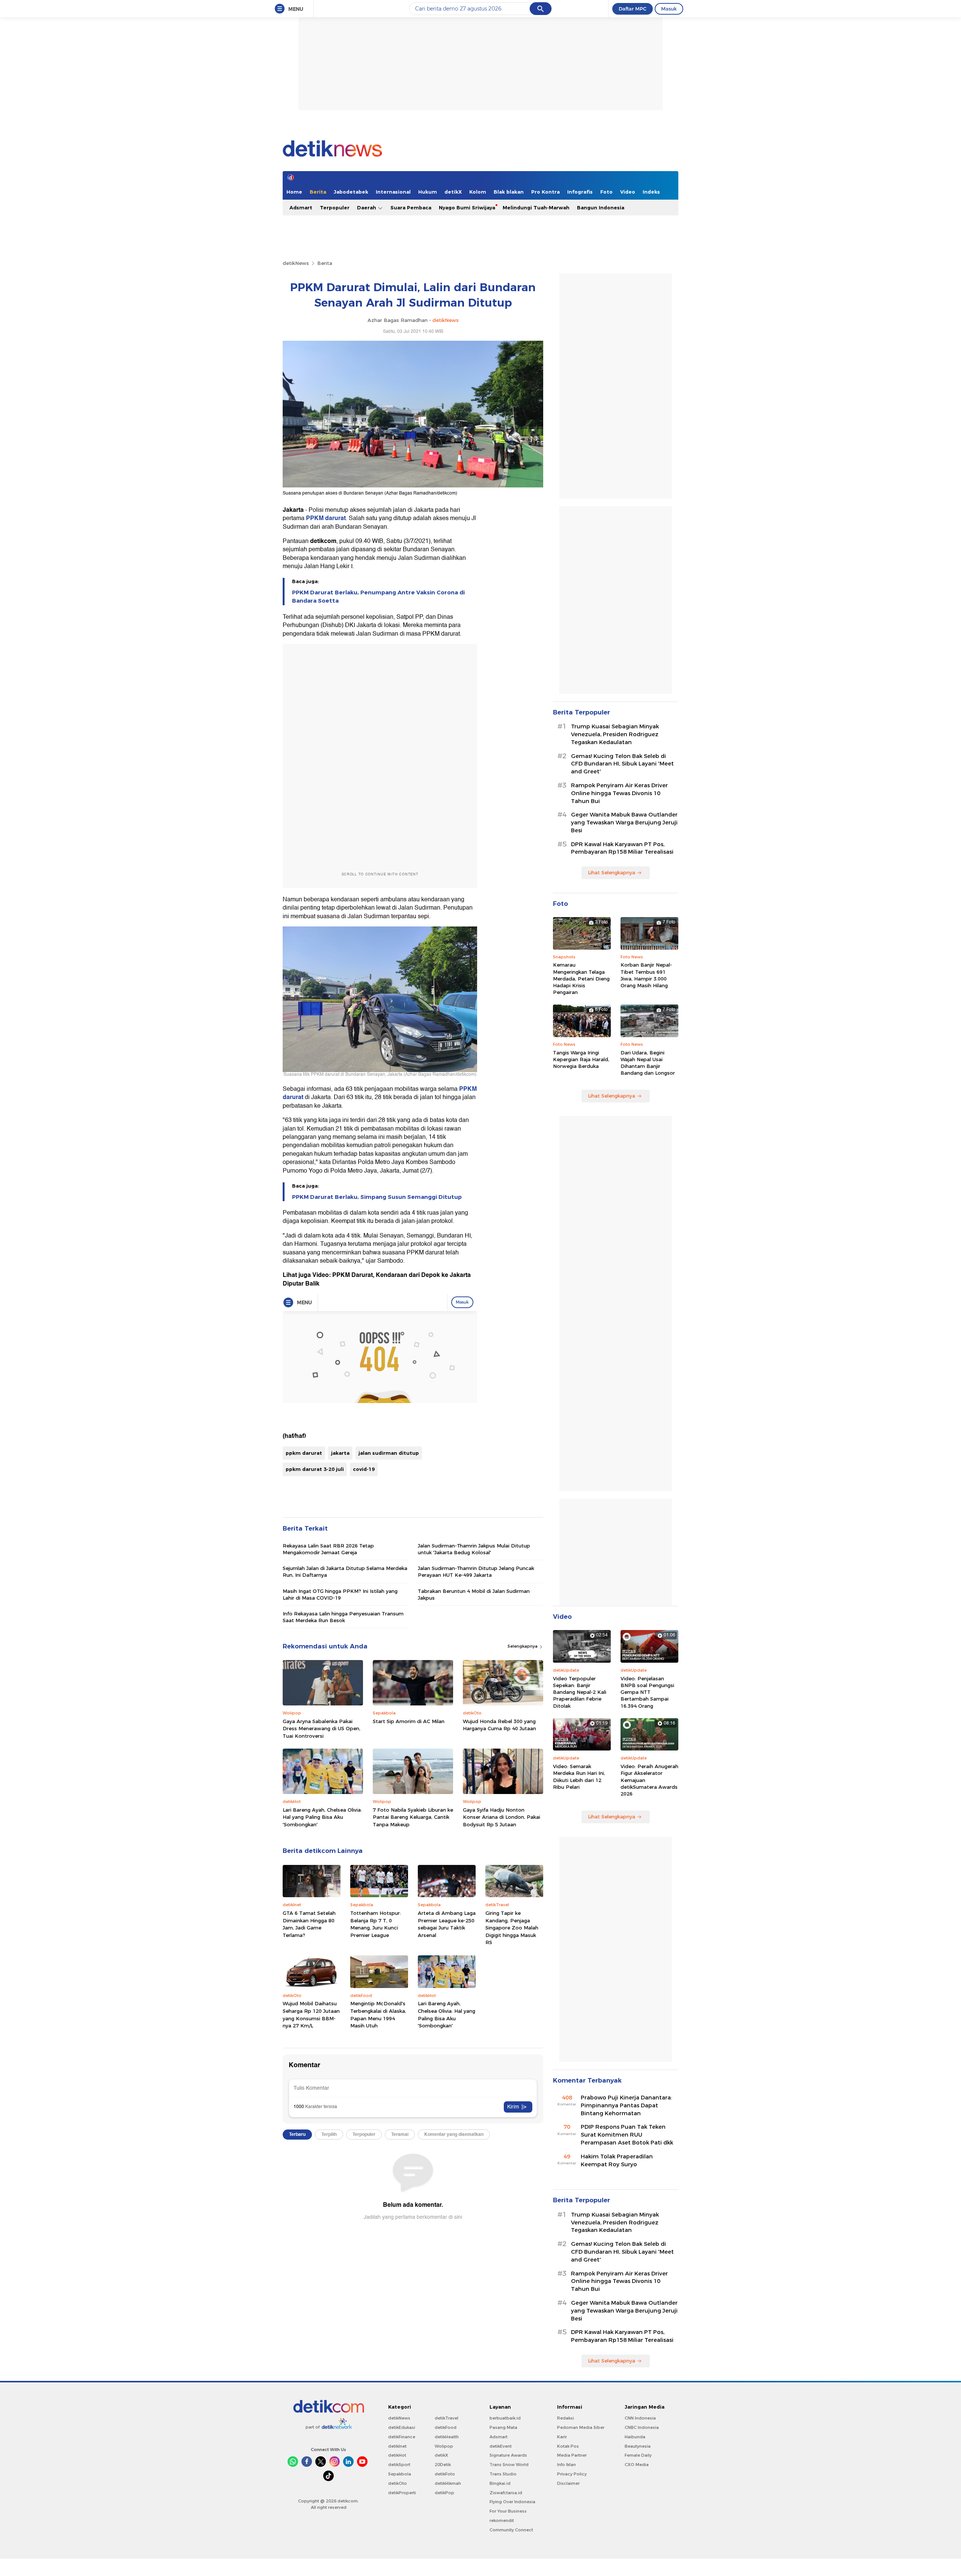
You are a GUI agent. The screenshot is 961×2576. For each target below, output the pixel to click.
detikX (453, 192)
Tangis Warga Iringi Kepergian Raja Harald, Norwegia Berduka (581, 1059)
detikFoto (445, 2474)
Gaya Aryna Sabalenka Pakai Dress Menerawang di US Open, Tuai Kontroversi (322, 1729)
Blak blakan (509, 192)
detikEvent (501, 2446)
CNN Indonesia (640, 2418)
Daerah (367, 208)
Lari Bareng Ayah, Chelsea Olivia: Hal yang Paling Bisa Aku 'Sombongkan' (322, 1817)
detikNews (296, 263)
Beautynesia (638, 2446)
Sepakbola (400, 2474)
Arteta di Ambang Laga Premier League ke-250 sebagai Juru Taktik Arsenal (447, 1924)
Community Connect (511, 2530)
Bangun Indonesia (601, 208)
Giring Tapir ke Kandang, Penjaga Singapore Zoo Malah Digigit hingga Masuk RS (512, 1928)
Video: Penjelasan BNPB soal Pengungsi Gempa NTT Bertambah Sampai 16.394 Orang (647, 1692)
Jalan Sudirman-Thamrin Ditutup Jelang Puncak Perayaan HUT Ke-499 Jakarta (476, 1571)
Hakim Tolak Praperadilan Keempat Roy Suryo (617, 2160)
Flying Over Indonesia (512, 2502)
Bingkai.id (500, 2483)
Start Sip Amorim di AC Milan (409, 1721)
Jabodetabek (351, 192)
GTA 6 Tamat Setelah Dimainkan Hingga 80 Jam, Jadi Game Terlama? (309, 1924)
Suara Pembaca (411, 208)
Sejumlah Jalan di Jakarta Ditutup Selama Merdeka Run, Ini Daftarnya (345, 1571)
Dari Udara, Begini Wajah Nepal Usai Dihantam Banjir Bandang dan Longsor (648, 1063)
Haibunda (635, 2437)
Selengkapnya (523, 1646)
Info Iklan (566, 2465)
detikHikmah (448, 2483)
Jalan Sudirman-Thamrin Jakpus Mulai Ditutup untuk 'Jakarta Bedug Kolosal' (474, 1549)
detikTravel (447, 2418)
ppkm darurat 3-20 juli (315, 1469)
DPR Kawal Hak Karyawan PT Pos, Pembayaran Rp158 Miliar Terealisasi (622, 848)
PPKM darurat (326, 518)
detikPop (444, 2493)
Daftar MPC (633, 9)
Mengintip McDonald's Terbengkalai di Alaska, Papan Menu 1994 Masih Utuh (378, 2014)
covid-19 (364, 1469)
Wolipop (444, 2446)
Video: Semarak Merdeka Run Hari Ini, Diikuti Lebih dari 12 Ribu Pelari (579, 1777)
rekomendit (502, 2520)
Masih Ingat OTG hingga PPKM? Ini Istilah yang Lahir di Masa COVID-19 (340, 1594)
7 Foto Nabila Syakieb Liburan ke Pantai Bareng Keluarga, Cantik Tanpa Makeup (413, 1817)
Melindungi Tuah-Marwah (536, 208)
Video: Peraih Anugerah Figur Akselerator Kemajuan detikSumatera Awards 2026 (649, 1780)
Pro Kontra (545, 192)
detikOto (398, 2483)
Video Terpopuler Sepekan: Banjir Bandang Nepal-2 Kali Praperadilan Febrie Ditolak (580, 1692)
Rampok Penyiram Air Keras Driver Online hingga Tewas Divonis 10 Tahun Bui (619, 793)
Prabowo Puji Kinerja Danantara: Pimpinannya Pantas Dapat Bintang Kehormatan (626, 2105)
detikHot (397, 2455)
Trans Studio (503, 2474)
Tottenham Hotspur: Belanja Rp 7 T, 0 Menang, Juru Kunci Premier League (376, 1924)
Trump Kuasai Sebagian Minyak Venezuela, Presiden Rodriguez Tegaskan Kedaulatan (615, 734)
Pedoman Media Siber (581, 2427)
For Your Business (508, 2511)
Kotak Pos (568, 2446)
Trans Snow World (509, 2465)
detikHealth (447, 2437)
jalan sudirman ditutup (389, 1453)
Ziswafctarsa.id (506, 2493)
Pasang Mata (503, 2427)
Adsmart (301, 208)
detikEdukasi (402, 2427)
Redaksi (566, 2418)
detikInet (397, 2446)
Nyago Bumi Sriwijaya (467, 208)
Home (294, 192)
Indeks (651, 192)
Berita (318, 192)
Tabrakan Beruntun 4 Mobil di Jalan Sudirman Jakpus (474, 1594)
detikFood (446, 2427)
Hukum (428, 192)
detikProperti (402, 2493)
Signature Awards (508, 2455)
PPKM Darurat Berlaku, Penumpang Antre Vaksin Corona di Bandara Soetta (378, 597)
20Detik (443, 2465)
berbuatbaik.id (505, 2418)
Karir (562, 2437)
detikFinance (402, 2437)
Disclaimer (568, 2483)
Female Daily (638, 2455)
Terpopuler (335, 208)
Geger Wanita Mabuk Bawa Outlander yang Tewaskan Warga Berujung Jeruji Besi (624, 823)
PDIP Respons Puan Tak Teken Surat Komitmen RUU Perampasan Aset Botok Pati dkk (627, 2135)
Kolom (478, 192)
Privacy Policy (572, 2474)
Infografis (580, 192)
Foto (606, 192)
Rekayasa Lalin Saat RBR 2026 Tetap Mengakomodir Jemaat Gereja (328, 1549)
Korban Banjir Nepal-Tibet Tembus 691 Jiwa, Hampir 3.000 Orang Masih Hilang (646, 975)
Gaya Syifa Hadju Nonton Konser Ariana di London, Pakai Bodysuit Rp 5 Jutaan (502, 1817)
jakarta (340, 1453)
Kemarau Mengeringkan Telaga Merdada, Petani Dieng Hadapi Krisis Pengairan (581, 978)
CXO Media (637, 2465)
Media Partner (572, 2455)
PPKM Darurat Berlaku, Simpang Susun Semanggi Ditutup (377, 1197)
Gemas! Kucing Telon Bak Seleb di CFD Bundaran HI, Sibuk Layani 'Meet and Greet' (622, 764)
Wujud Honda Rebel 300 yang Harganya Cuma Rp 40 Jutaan (499, 1725)
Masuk (669, 9)
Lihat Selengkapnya (612, 872)
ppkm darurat (304, 1453)
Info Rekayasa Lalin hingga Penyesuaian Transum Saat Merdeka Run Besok (343, 1617)
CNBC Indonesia (642, 2427)
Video (628, 192)
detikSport (399, 2465)
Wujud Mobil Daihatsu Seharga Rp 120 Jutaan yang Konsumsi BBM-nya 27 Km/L (311, 2014)
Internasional (393, 192)
